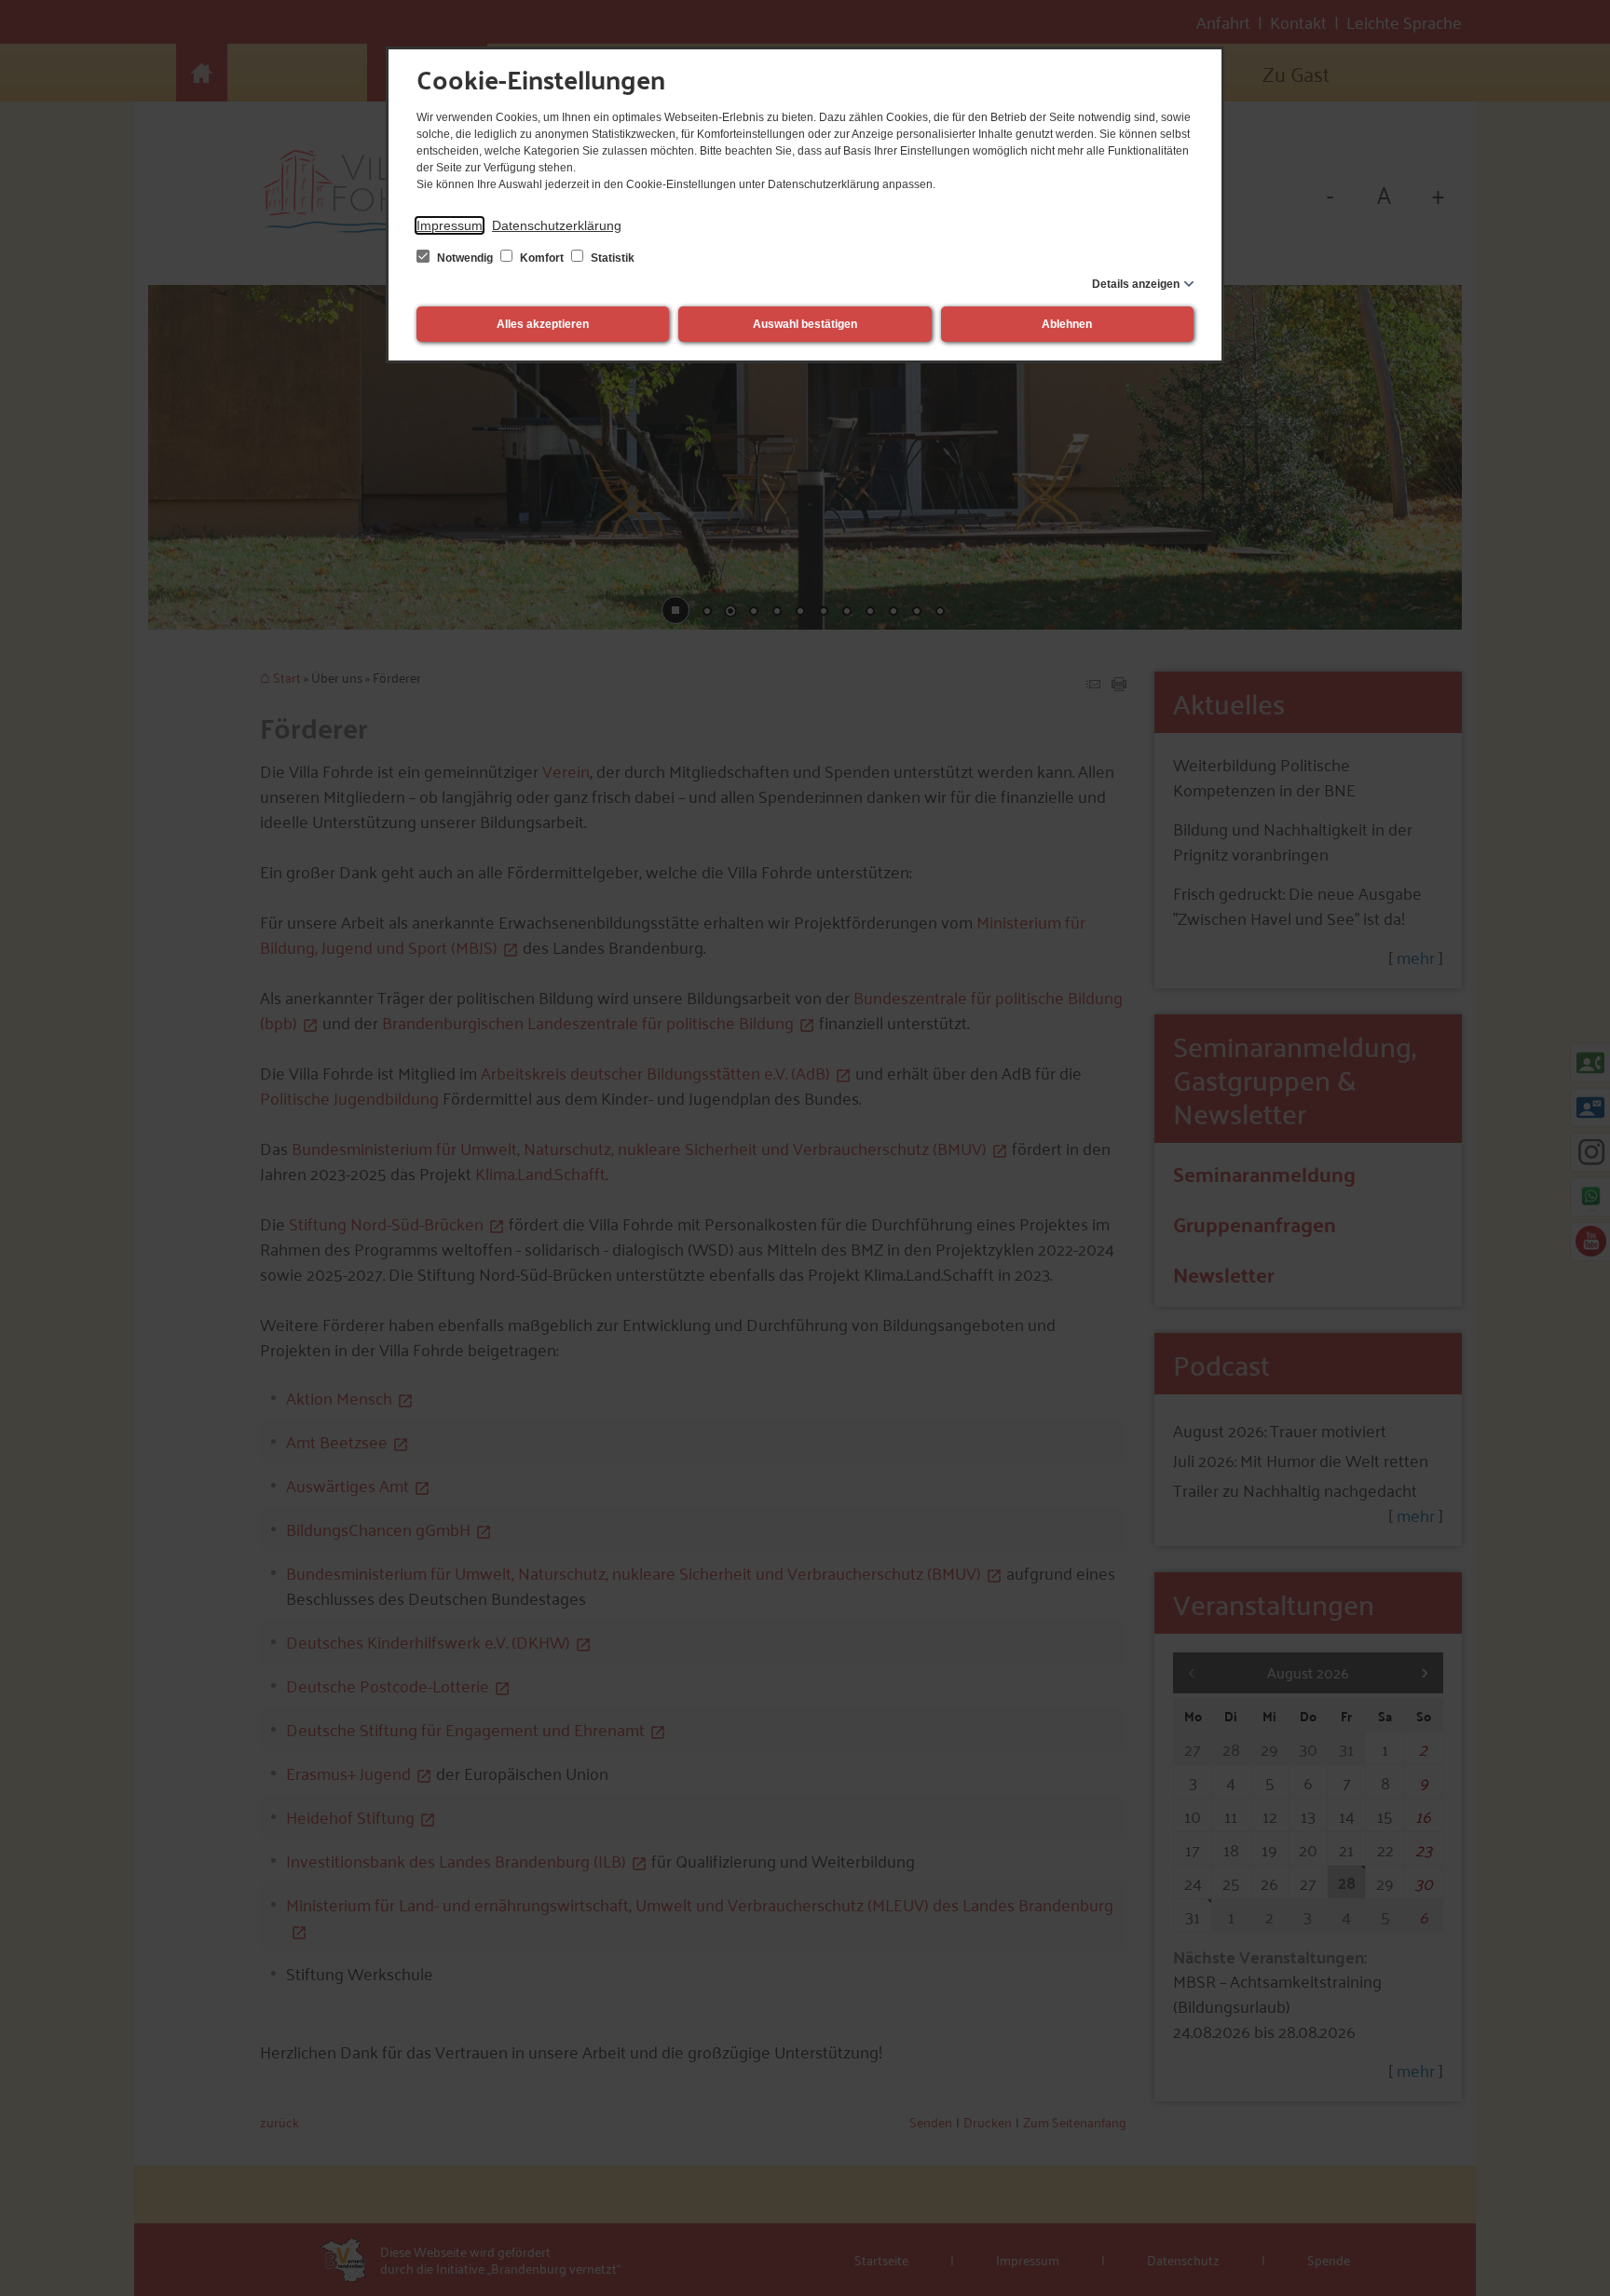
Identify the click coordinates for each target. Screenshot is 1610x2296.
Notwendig (465, 258)
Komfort (542, 258)
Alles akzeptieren (543, 324)
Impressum (450, 225)
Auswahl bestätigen (805, 324)
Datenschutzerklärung (557, 225)
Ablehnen (1067, 324)
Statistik (611, 258)
